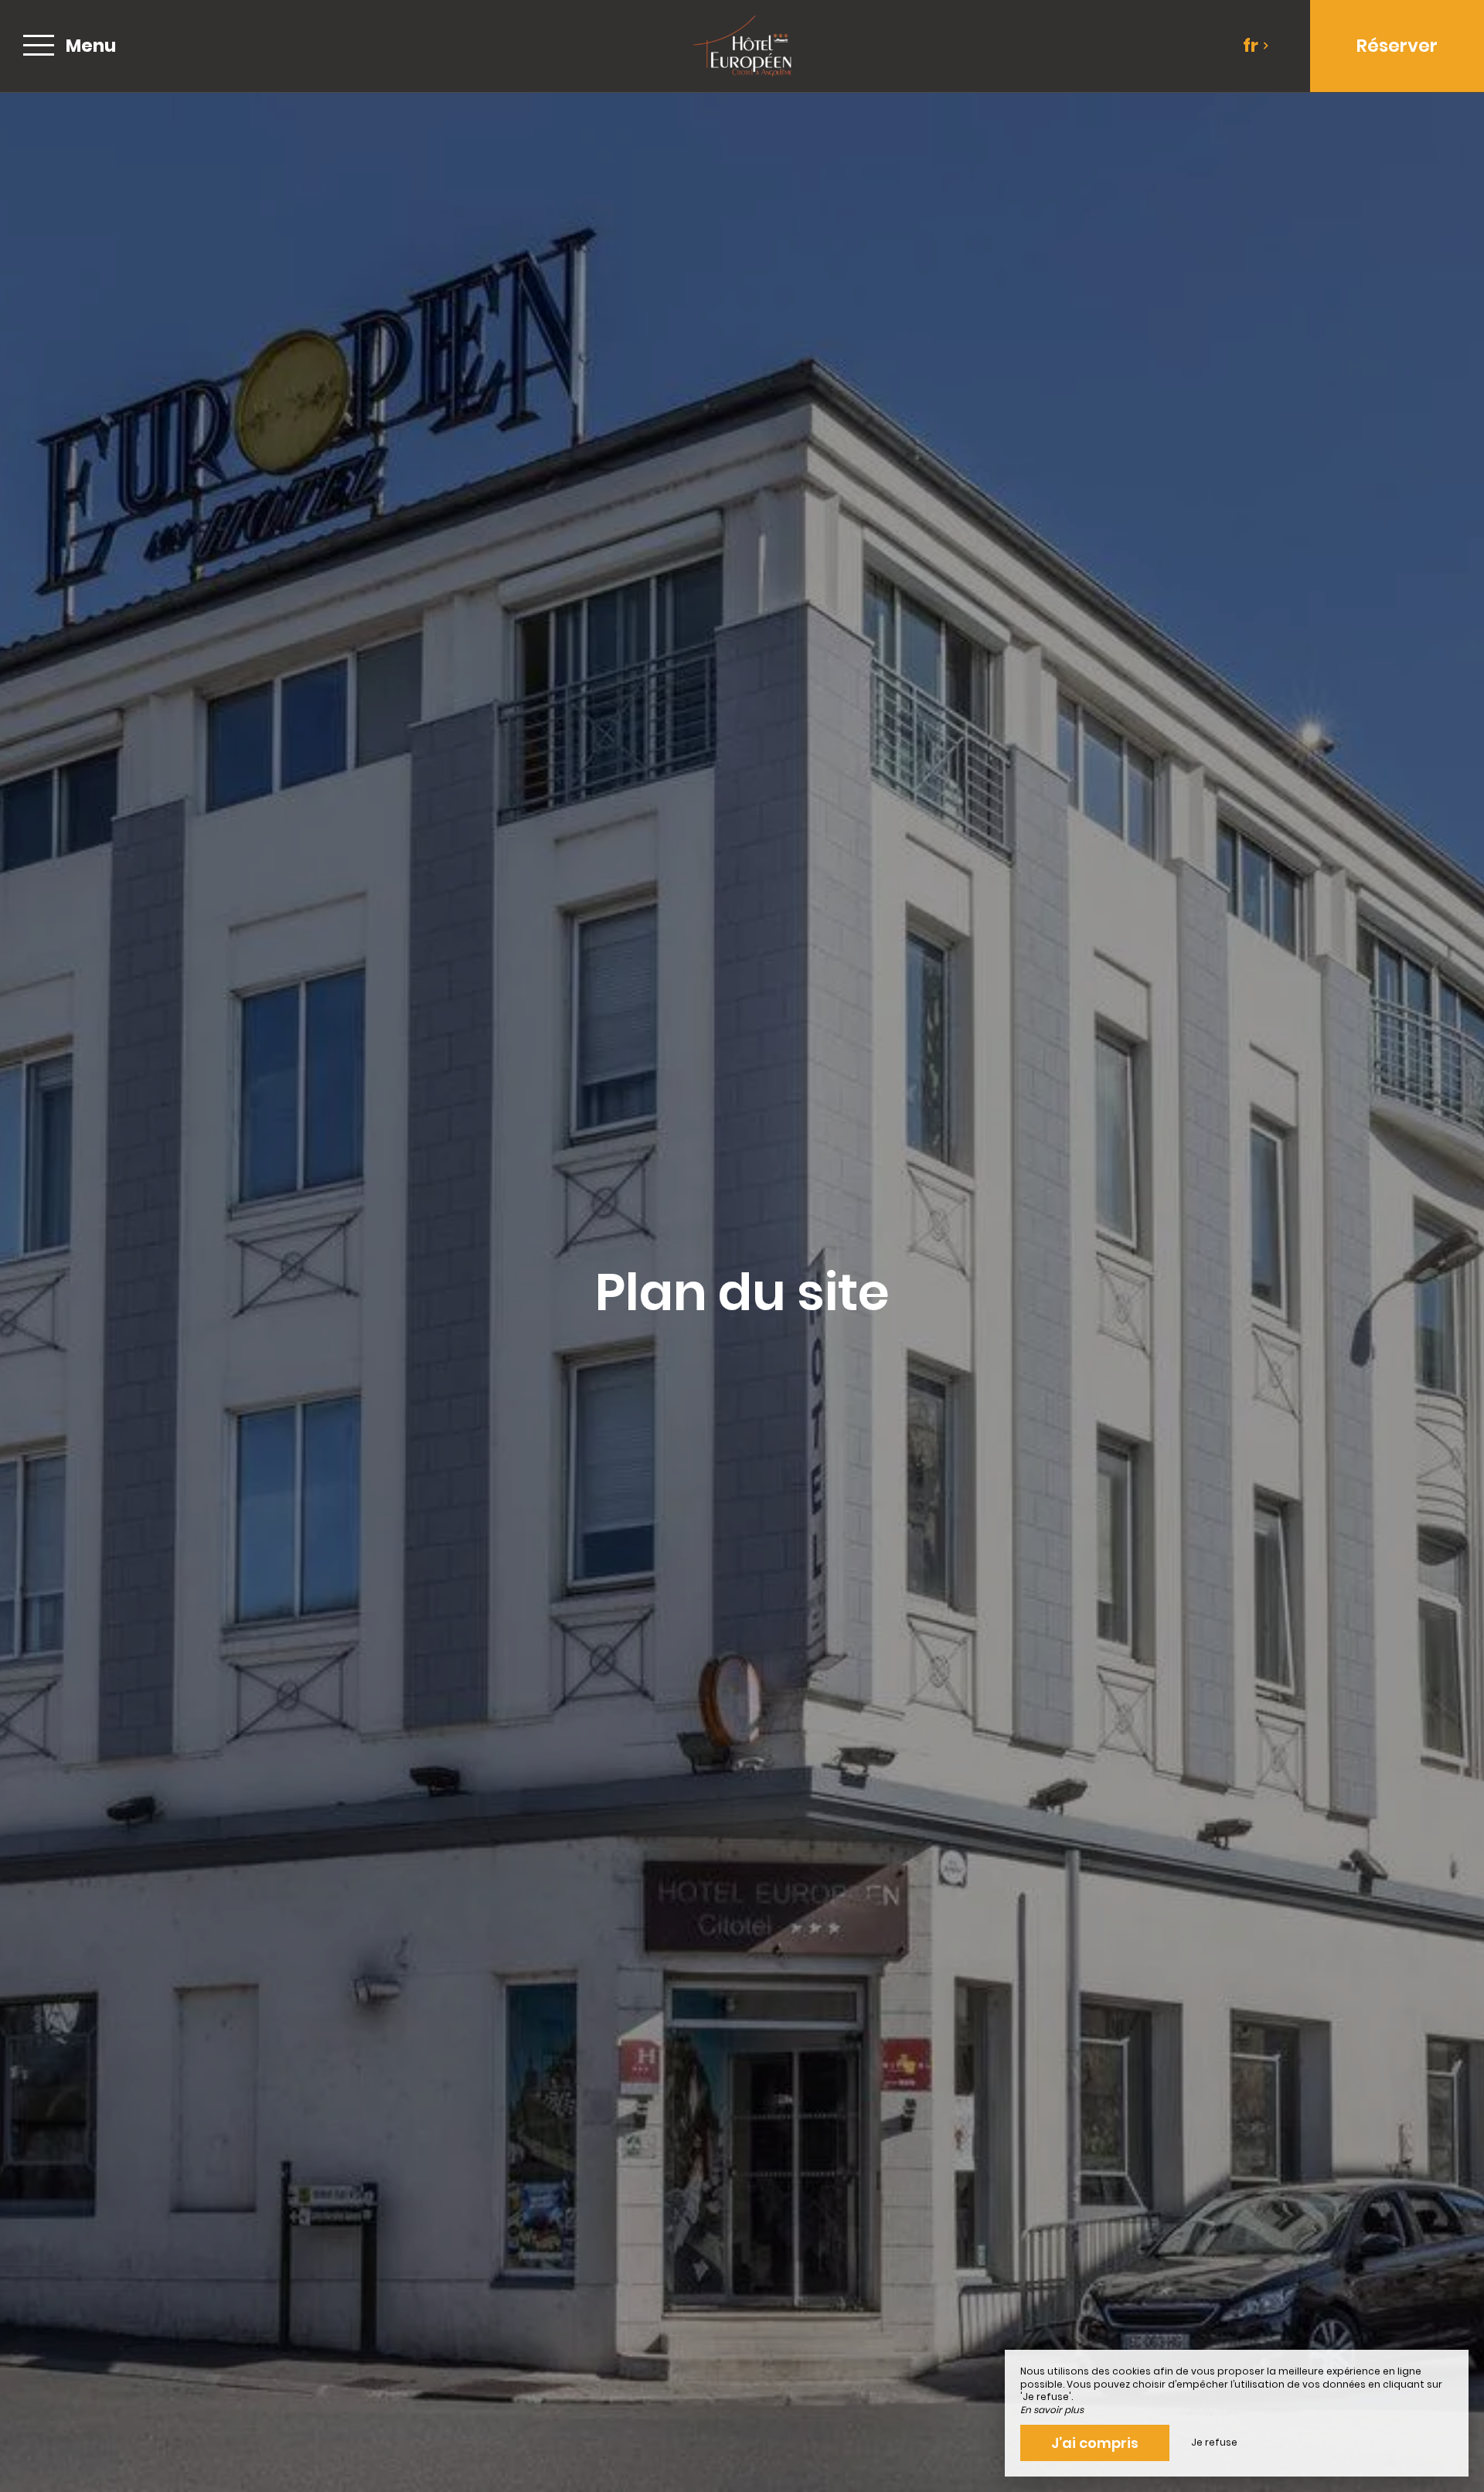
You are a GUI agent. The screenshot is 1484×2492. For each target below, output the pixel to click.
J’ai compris (1095, 2443)
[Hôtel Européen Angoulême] (742, 46)
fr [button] (1251, 46)
